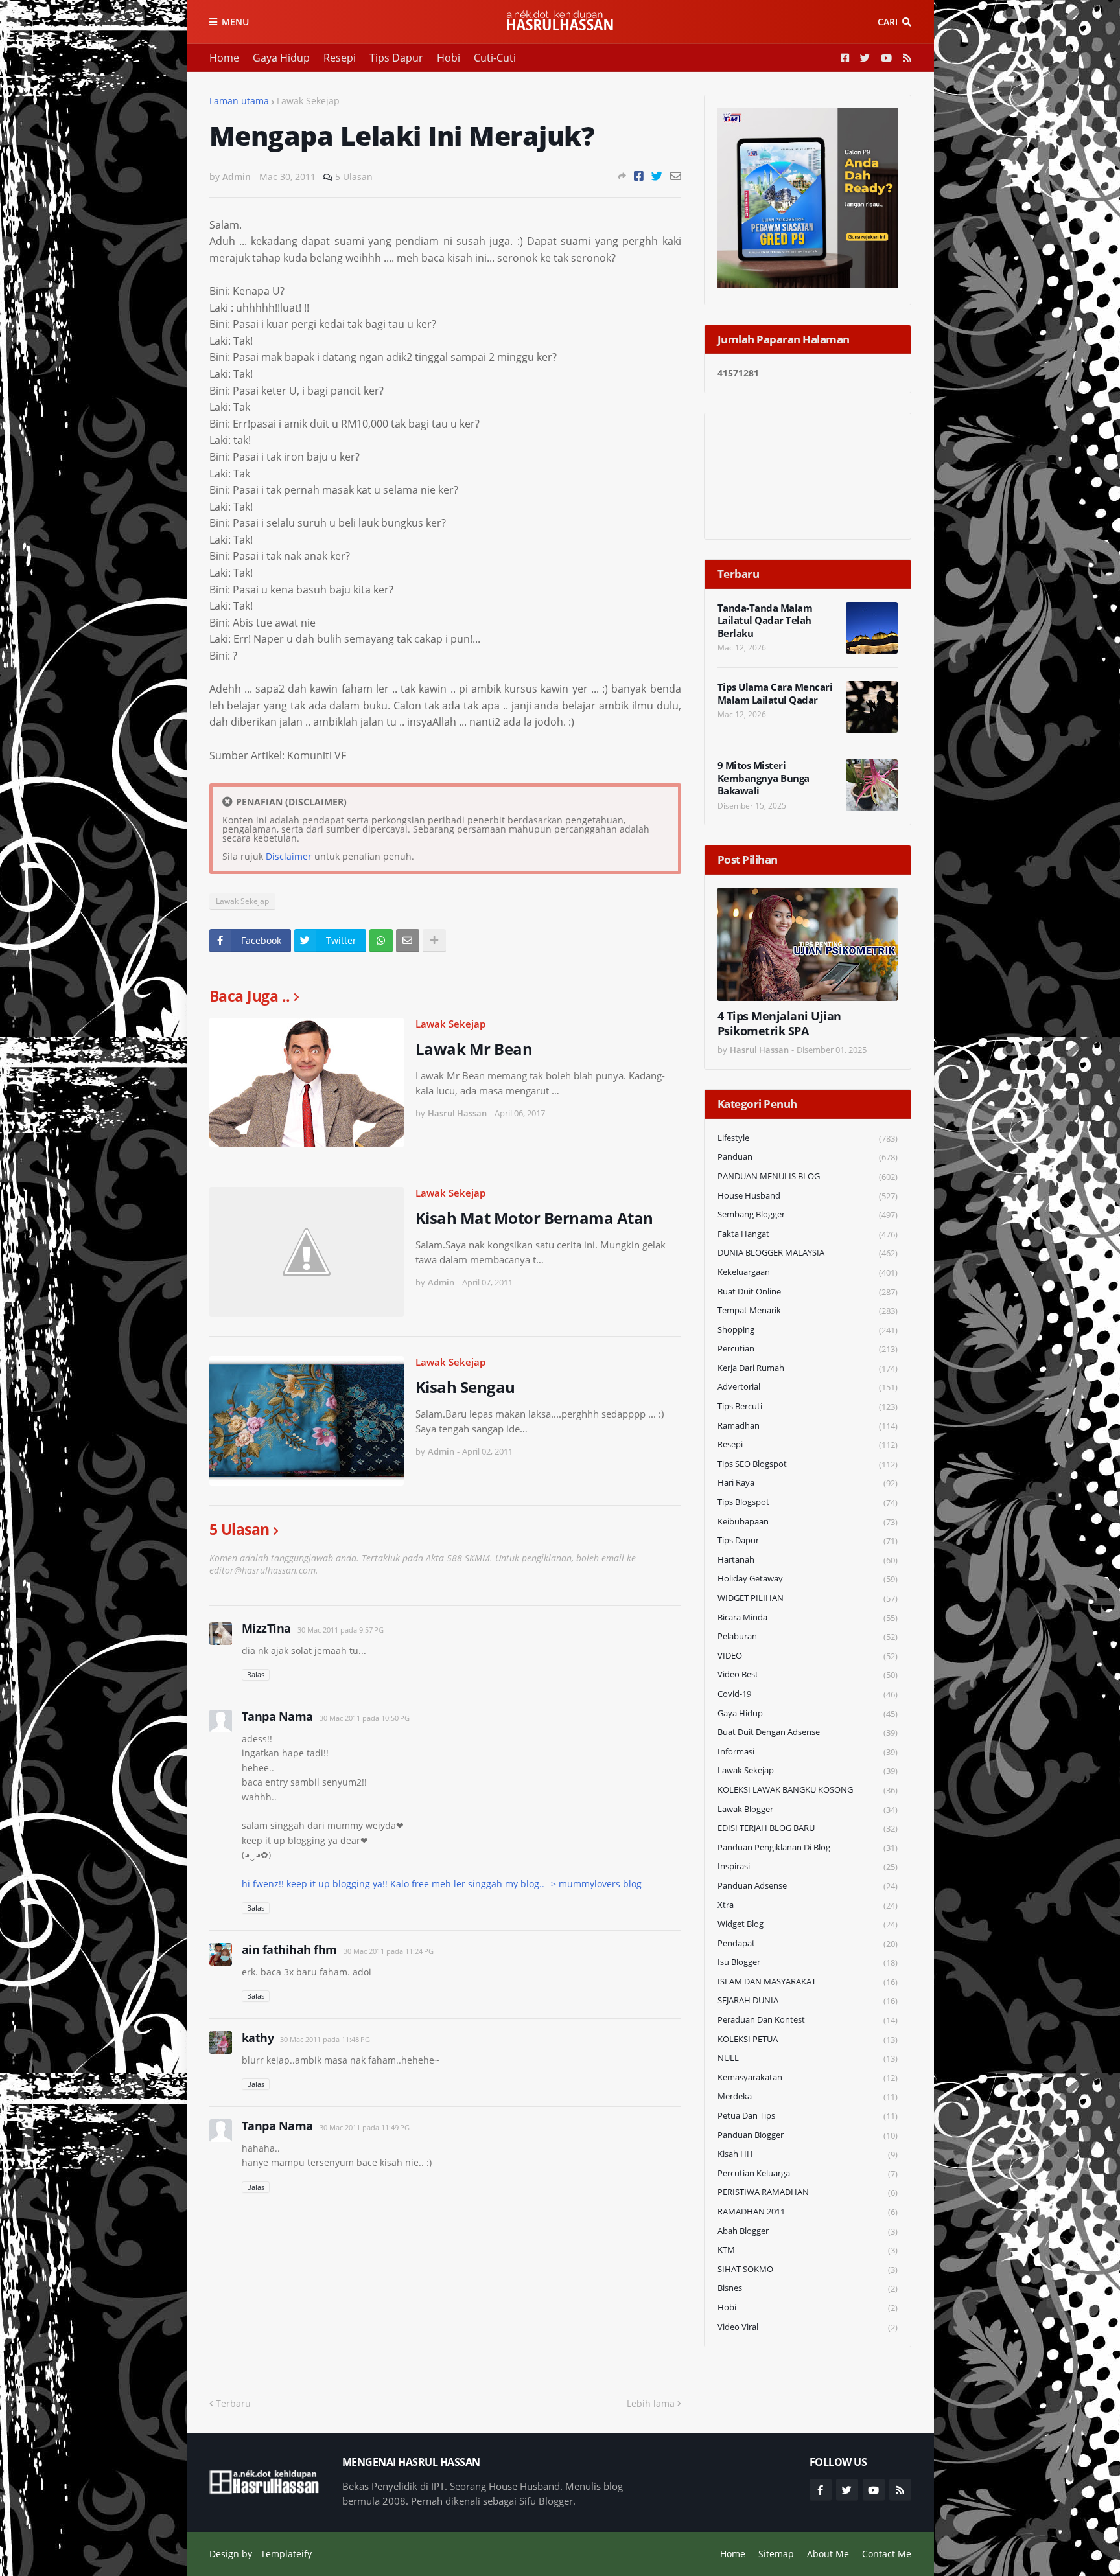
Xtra (808, 1905)
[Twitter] (657, 176)
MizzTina (266, 1628)
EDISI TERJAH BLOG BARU (808, 1828)
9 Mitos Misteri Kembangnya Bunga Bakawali (764, 778)
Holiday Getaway (808, 1579)
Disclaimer (289, 856)
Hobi (449, 58)
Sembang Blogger (808, 1214)
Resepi (340, 58)
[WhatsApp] (381, 941)
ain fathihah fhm (289, 1949)
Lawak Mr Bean (474, 1049)
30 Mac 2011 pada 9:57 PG (341, 1630)
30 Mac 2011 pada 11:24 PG (389, 1951)
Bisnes (808, 2288)
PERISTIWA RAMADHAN (808, 2192)
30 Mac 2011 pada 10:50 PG (365, 1718)
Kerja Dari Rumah (808, 1368)
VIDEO (808, 1656)
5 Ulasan (354, 177)
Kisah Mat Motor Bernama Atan (534, 1218)
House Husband (808, 1196)
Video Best (808, 1674)
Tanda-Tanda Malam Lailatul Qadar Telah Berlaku (765, 621)
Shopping (808, 1330)
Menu (235, 22)
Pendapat (808, 1943)
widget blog (808, 1924)
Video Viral (808, 2327)
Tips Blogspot (808, 1502)
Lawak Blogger (808, 1809)
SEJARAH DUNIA (808, 2000)
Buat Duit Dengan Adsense (808, 1732)
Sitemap (776, 2554)
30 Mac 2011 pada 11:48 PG (325, 2039)
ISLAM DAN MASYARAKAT (808, 1982)
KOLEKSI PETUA (808, 2039)
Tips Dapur (396, 58)
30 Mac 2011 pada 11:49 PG (365, 2127)
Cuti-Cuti (495, 58)
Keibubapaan (808, 1522)
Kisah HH (808, 2154)
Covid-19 (808, 1694)
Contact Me (887, 2554)
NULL (808, 2058)
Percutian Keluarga (808, 2173)
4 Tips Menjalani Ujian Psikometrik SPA (779, 1024)
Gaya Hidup (281, 58)
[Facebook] (639, 176)
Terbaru (233, 2403)
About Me (828, 2554)
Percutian (808, 1349)
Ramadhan (808, 1426)
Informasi (808, 1752)
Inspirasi (808, 1866)
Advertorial (808, 1387)
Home (224, 58)
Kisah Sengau (465, 1387)
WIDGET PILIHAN (808, 1598)
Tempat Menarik (808, 1310)
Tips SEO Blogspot (808, 1464)
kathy (258, 2038)
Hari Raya (808, 1483)
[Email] (676, 176)
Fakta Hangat (808, 1234)
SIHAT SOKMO (808, 2269)
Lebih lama (651, 2403)
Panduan (808, 1157)
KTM (808, 2250)
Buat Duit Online (808, 1292)
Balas (256, 1674)
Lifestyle (808, 1138)
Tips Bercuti (808, 1406)
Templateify (286, 2554)
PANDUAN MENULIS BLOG (808, 1176)
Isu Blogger (808, 1962)
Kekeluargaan (808, 1272)
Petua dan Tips (808, 2116)
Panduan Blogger (808, 2135)
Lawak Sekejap (308, 101)
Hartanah (808, 1560)
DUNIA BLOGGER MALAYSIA (808, 1253)
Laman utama (239, 101)
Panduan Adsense (808, 1886)
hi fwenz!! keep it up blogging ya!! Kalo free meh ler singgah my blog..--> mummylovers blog (442, 1884)
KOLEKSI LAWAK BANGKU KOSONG (808, 1790)
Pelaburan (808, 1636)
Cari (888, 22)
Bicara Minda (808, 1617)
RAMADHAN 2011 (808, 2212)
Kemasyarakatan (808, 2077)
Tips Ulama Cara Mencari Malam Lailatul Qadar (775, 694)
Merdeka (808, 2096)
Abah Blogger (808, 2231)
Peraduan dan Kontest (808, 2020)
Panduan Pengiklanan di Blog (808, 1847)
